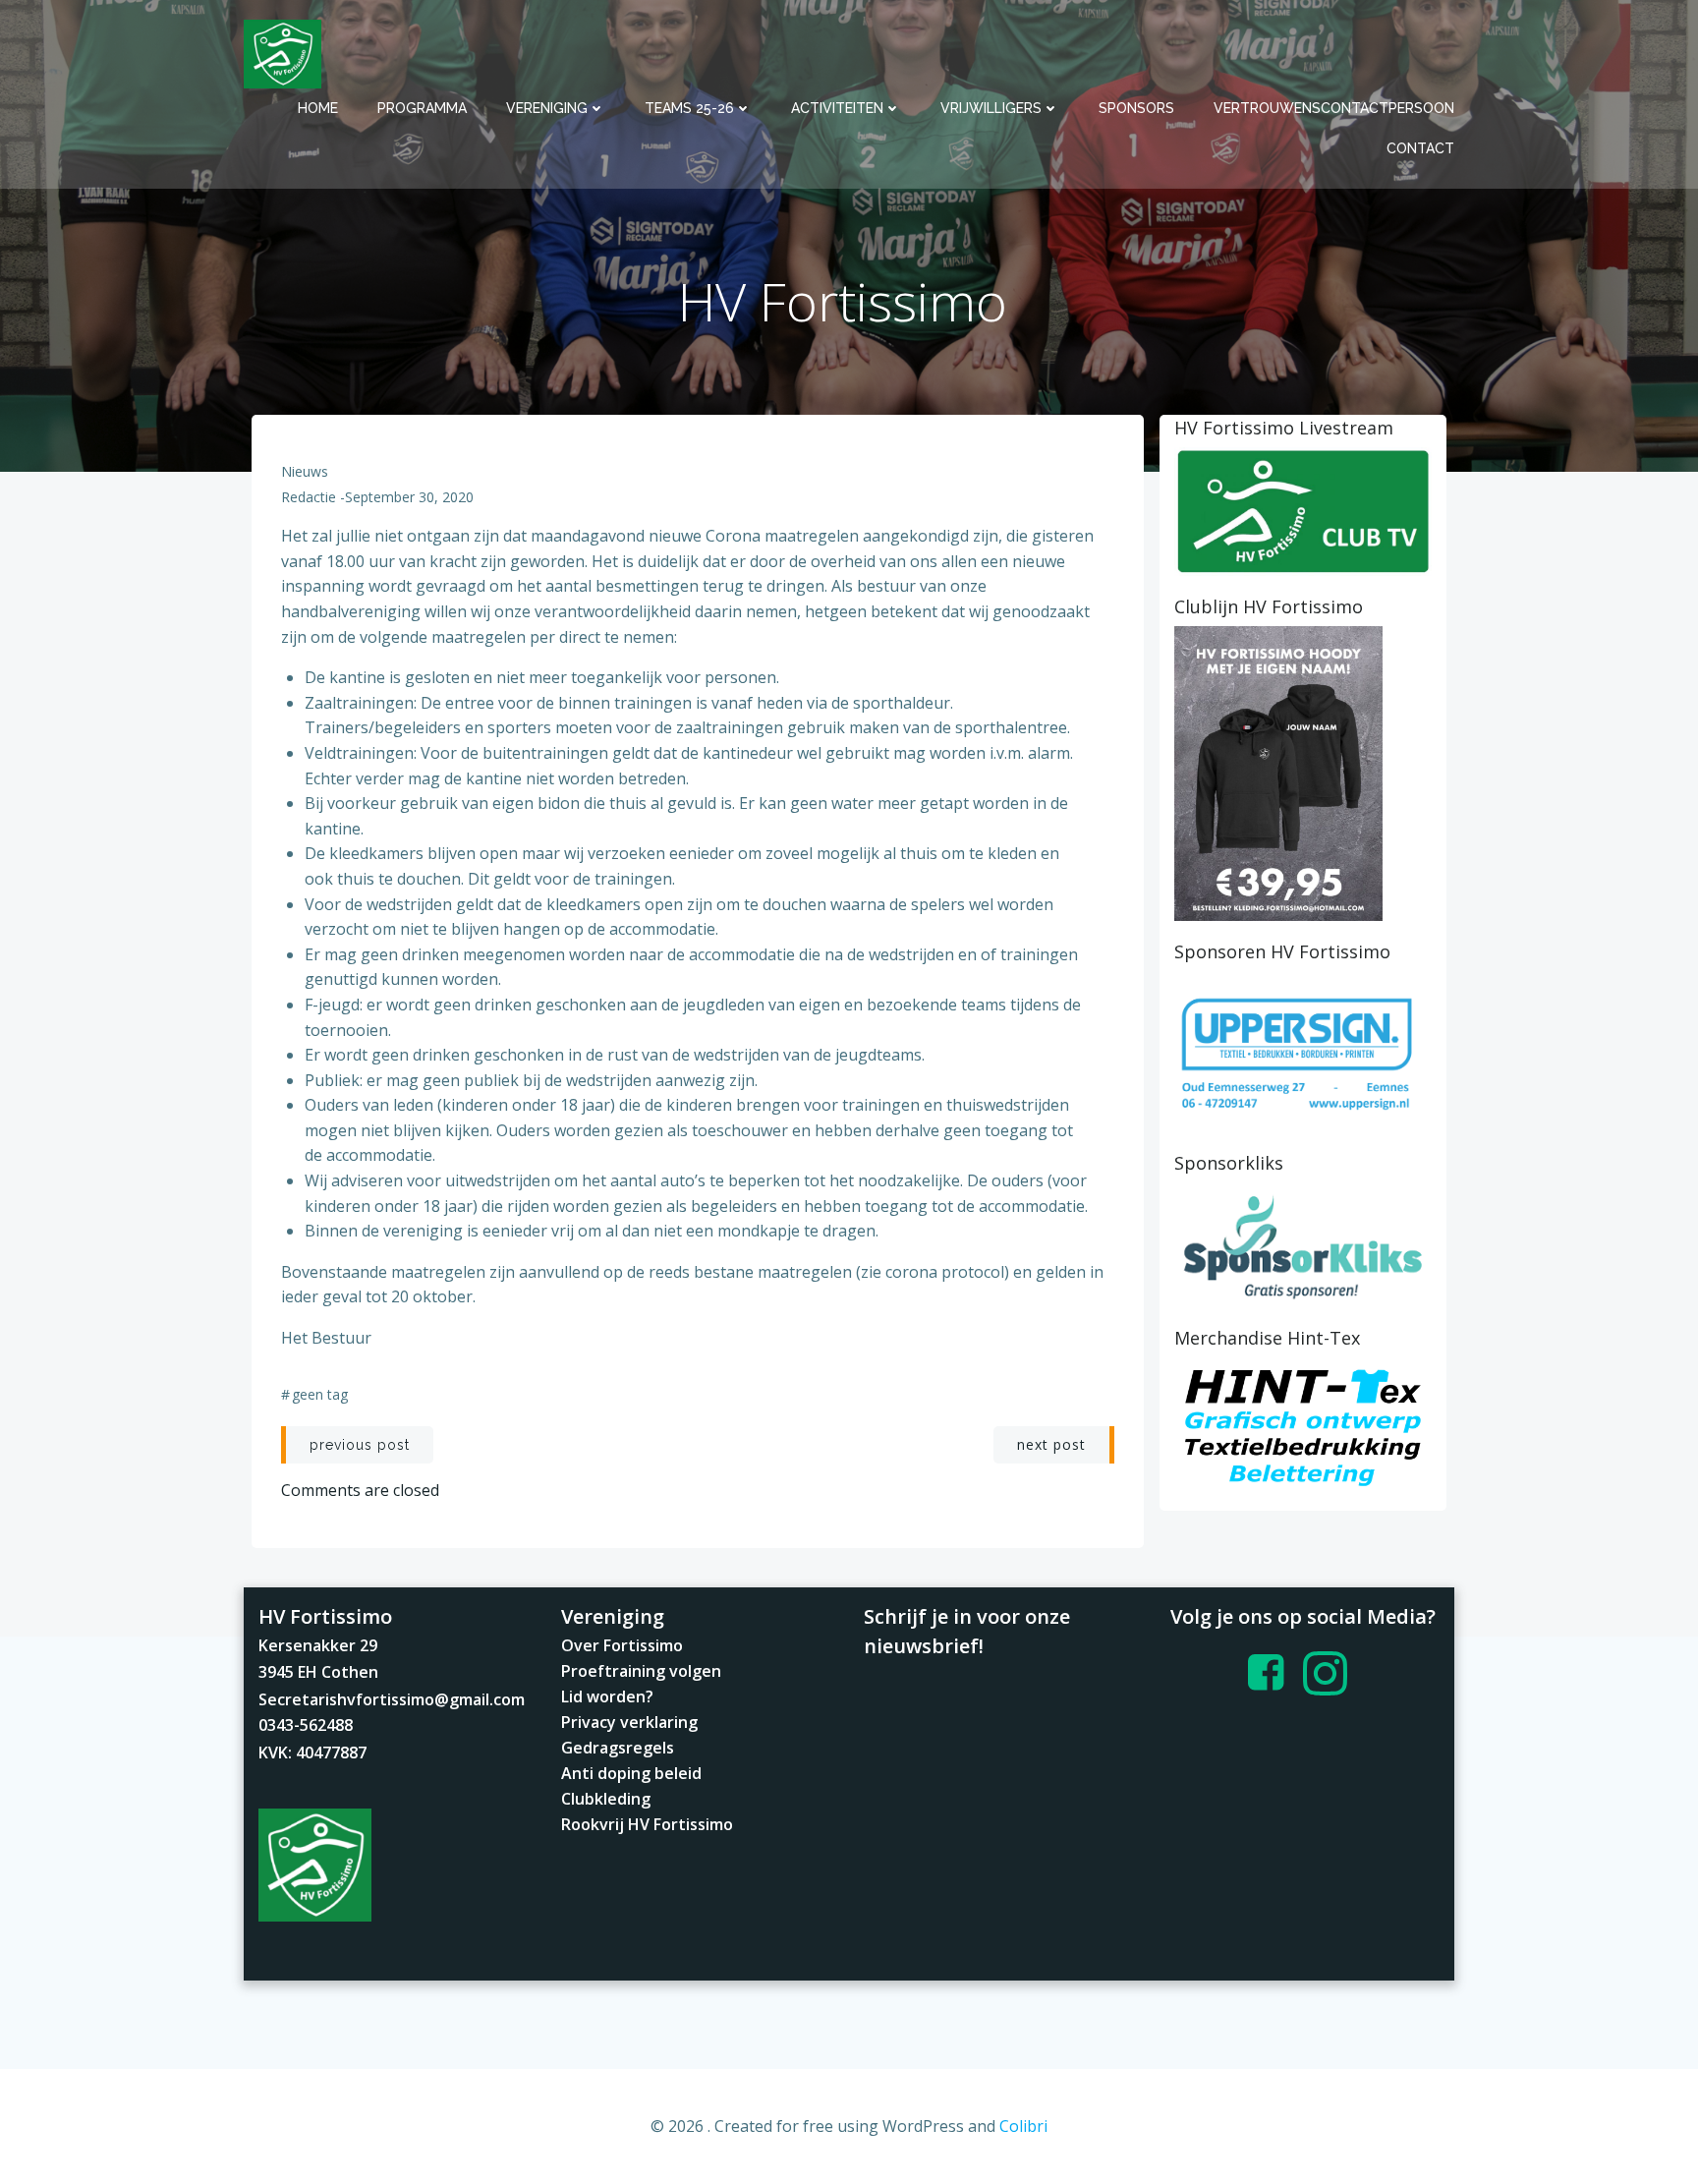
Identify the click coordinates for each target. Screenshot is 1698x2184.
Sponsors (1136, 108)
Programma (422, 108)
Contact (1420, 148)
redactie (309, 497)
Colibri (1023, 2126)
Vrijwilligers (991, 108)
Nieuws (305, 471)
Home (318, 108)
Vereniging (547, 108)
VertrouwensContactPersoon (1334, 108)
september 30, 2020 (409, 497)
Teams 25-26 (689, 108)
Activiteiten (837, 108)
